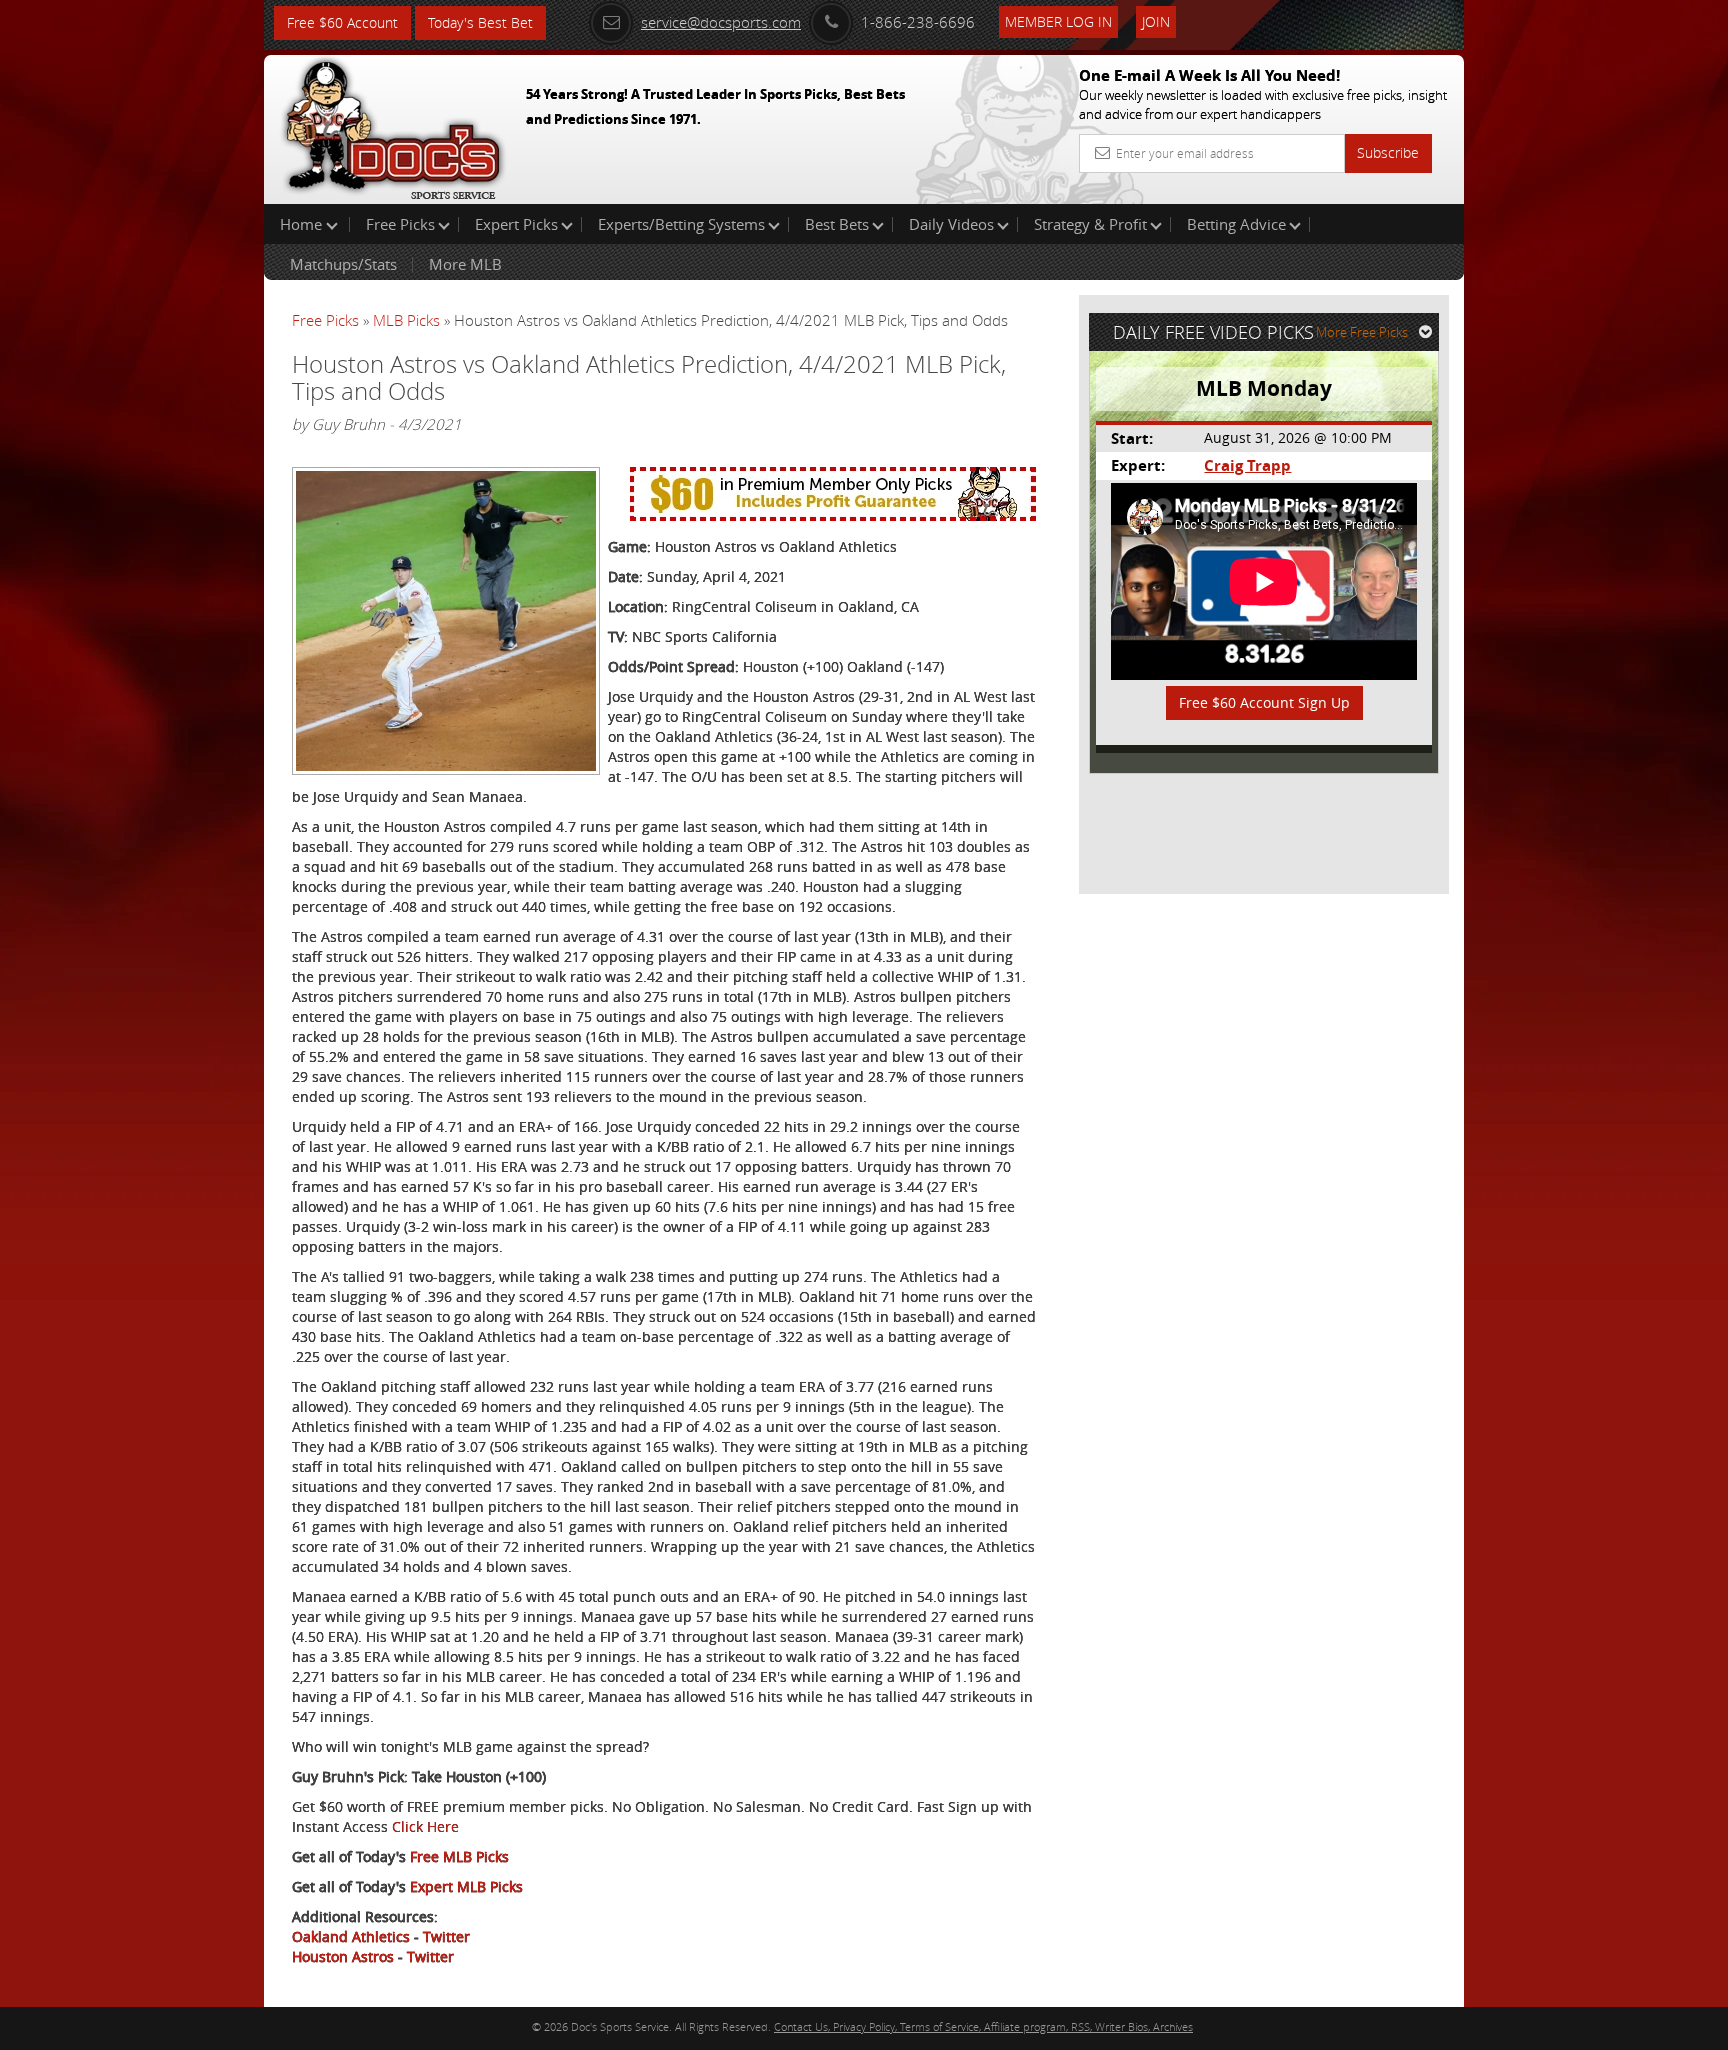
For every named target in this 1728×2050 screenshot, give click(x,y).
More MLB (465, 264)
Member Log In (1058, 21)
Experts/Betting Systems (681, 224)
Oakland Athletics (351, 1936)
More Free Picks (1362, 332)
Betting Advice (1236, 224)
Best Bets (837, 224)
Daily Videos (951, 224)
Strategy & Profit (1090, 224)
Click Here (425, 1826)
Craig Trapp (1247, 465)
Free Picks (400, 224)
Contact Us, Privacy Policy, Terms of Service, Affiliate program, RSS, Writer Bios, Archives (983, 2026)
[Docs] (393, 125)
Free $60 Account (342, 22)
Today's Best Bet (480, 22)
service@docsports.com (721, 22)
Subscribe (1388, 152)
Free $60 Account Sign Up (1264, 702)
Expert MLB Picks (466, 1886)
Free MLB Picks (459, 1856)
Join (1156, 21)
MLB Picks (406, 320)
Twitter (446, 1936)
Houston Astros (343, 1956)
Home (303, 224)
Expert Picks (516, 224)
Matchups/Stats (343, 264)
